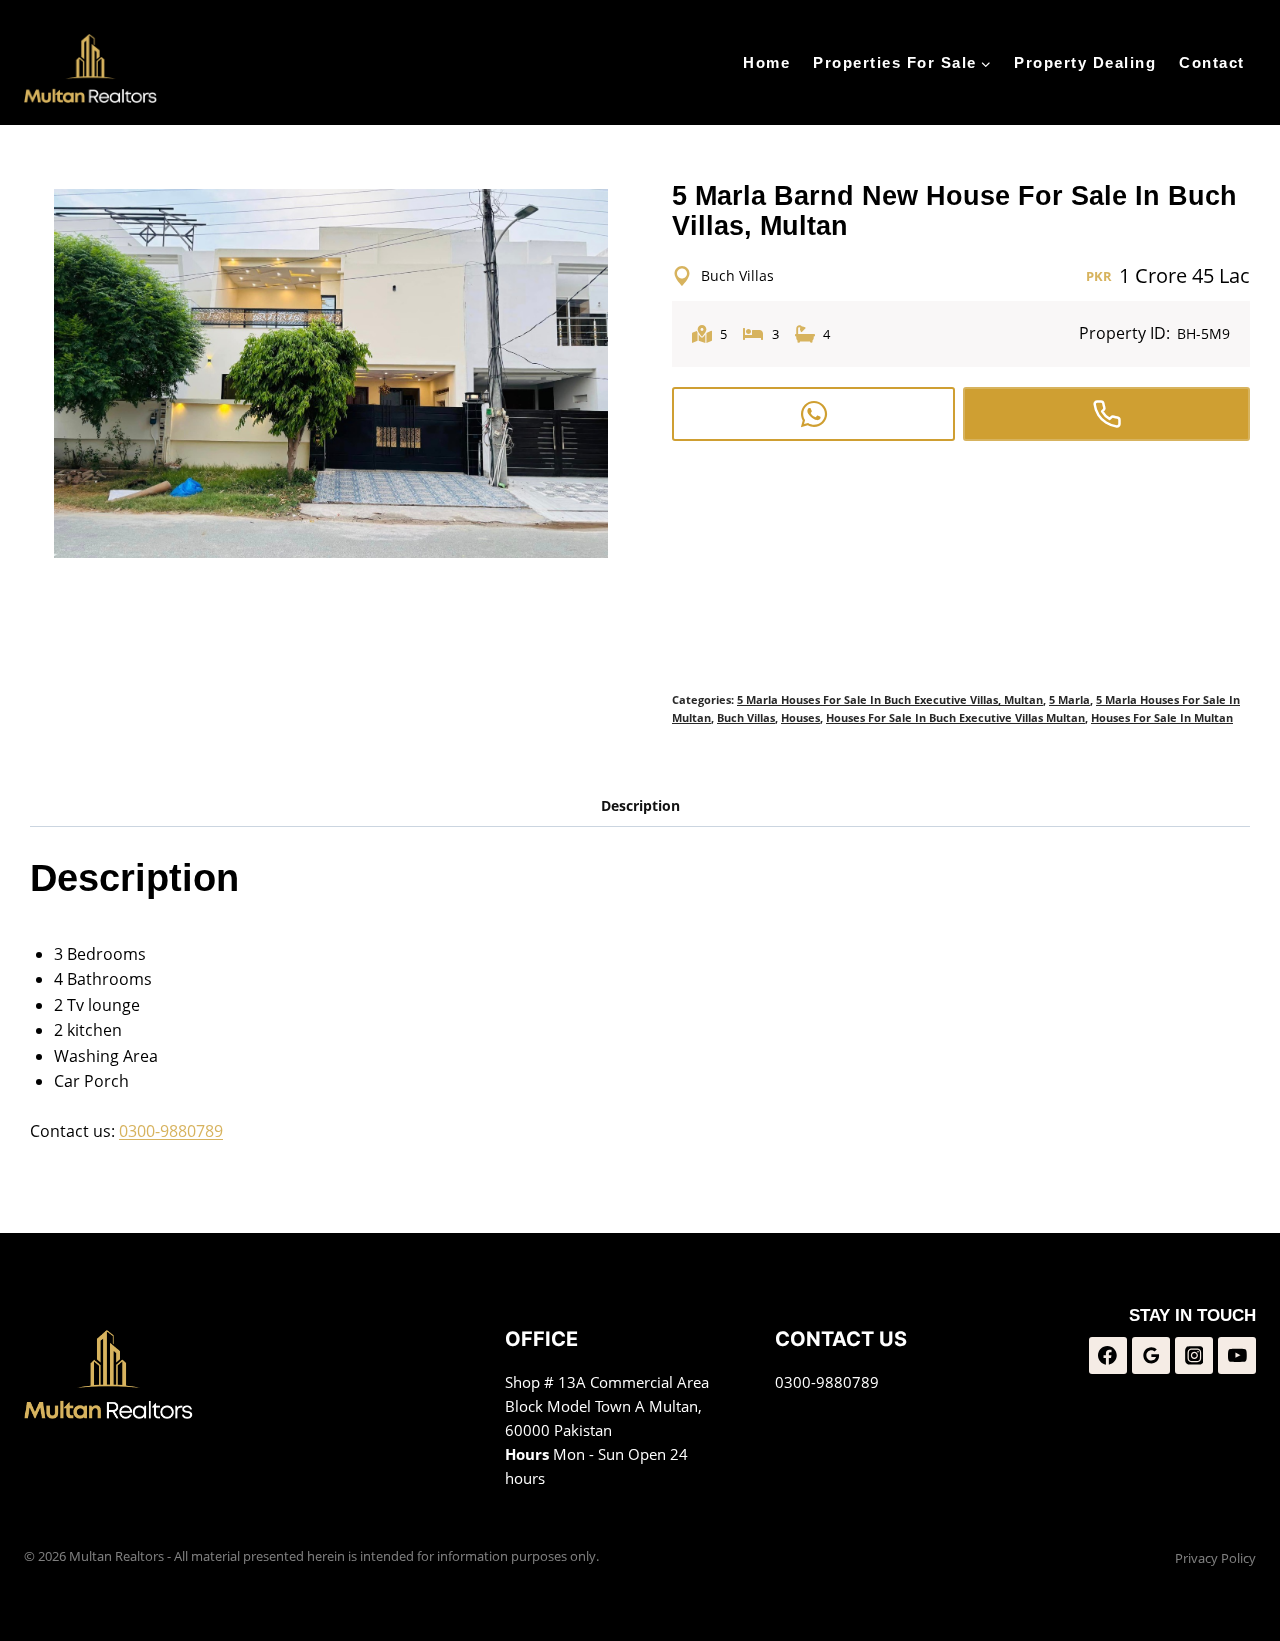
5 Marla (1069, 699)
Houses (800, 717)
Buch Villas (746, 717)
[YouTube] (1237, 1356)
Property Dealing (1085, 62)
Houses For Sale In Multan (1162, 717)
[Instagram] (1194, 1356)
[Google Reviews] (1151, 1356)
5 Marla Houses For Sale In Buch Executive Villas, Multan (890, 699)
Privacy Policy (1215, 1558)
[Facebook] (1108, 1356)
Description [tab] (640, 805)
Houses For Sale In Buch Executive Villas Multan (955, 717)
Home (766, 62)
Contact (1212, 62)
